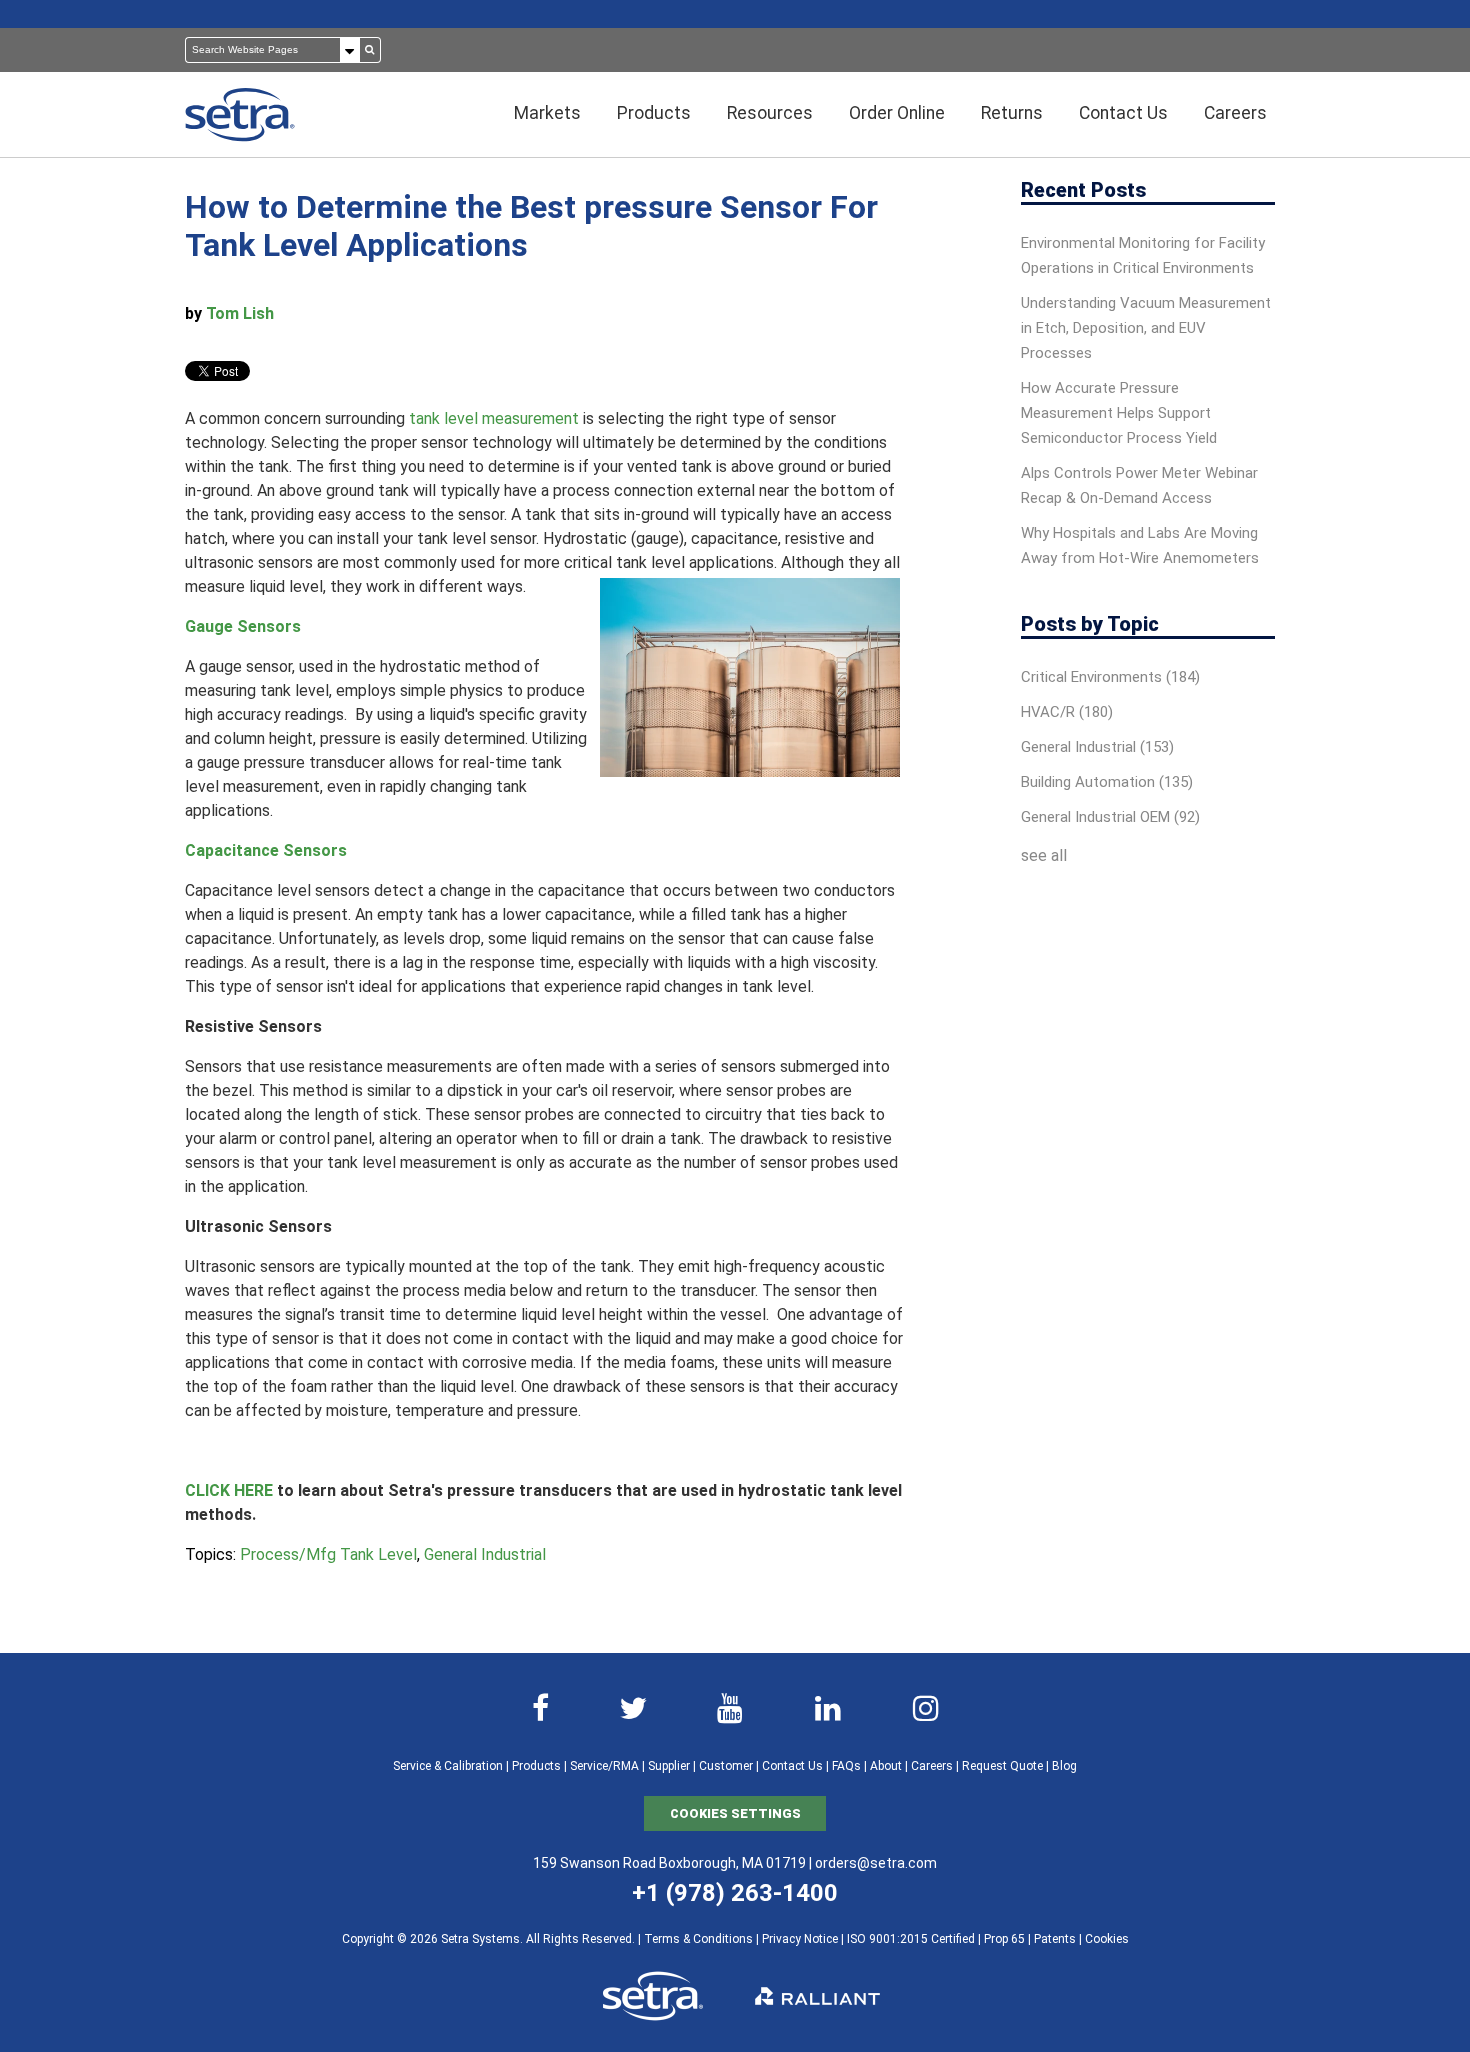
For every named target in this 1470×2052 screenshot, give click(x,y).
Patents (1055, 1939)
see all (1044, 855)
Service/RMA (604, 1766)
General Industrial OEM (1110, 817)
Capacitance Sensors (266, 850)
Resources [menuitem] (770, 113)
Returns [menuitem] (1012, 113)
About (886, 1766)
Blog (1064, 1766)
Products (536, 1766)
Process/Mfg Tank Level (328, 1554)
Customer (726, 1766)
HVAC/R (1067, 712)
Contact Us (792, 1766)
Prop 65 (1004, 1939)
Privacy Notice (800, 1939)
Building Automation (1107, 782)
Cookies (1107, 1939)
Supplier (669, 1766)
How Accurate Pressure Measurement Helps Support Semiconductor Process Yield (1119, 413)
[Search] (370, 50)
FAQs (846, 1766)
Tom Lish (240, 313)
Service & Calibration (448, 1766)
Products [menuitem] (654, 113)
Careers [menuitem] (1235, 113)
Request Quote (1002, 1766)
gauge (657, 538)
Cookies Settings (735, 1813)
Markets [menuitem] (547, 113)
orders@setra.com (876, 1863)
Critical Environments (1110, 677)
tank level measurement (494, 418)
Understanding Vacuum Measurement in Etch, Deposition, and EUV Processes (1146, 328)
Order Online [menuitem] (897, 113)
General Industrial (485, 1554)
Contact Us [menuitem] (1123, 113)
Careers (932, 1766)
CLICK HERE (229, 1490)
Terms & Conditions (698, 1939)
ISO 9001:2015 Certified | (915, 1939)
